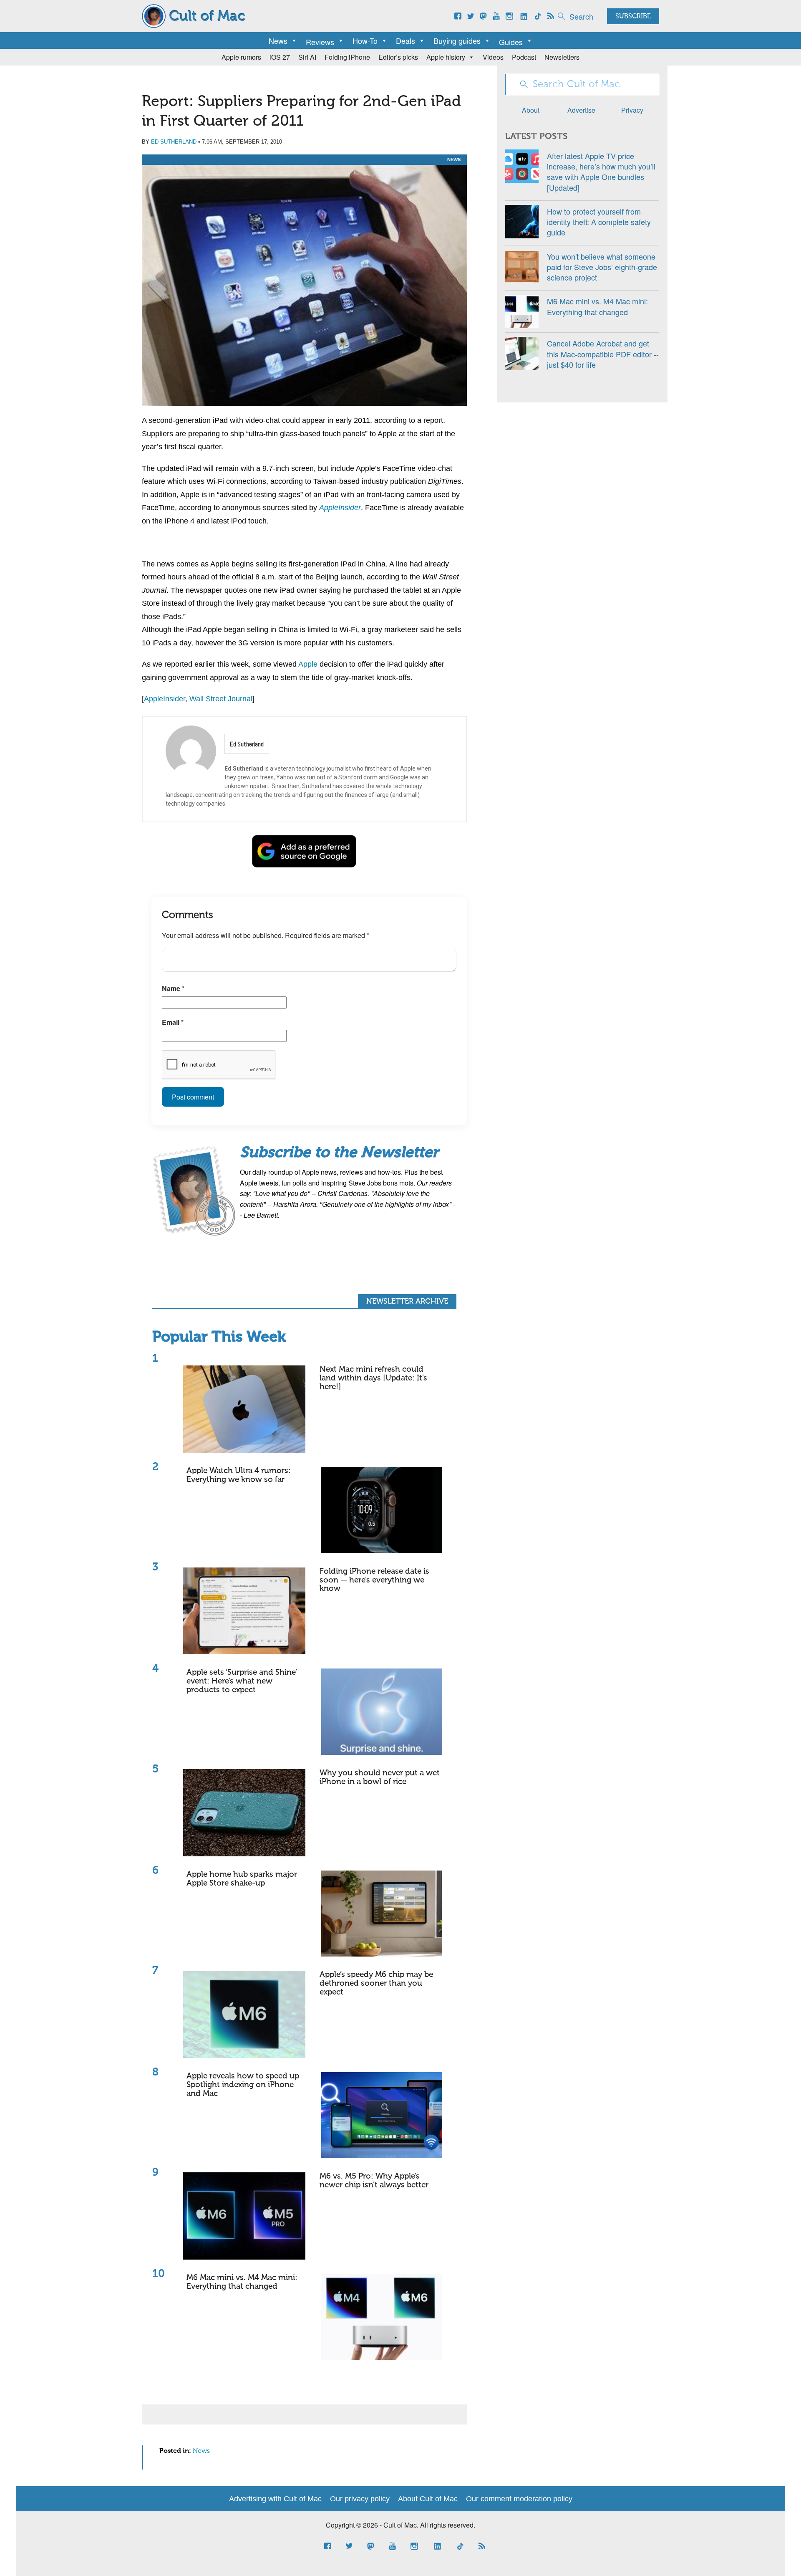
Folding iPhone (347, 57)
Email (173, 1022)
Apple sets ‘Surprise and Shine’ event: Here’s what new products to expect (242, 1681)
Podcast (524, 57)
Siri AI (307, 57)
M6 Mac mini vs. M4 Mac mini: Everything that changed (242, 2282)
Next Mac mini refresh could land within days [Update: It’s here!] (373, 1378)
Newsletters (562, 57)
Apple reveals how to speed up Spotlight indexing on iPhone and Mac (243, 2085)
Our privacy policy (360, 2499)
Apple (308, 664)
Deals (406, 40)
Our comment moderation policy (519, 2499)
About (531, 110)
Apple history (446, 57)
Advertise (581, 110)
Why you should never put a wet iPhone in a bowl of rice (380, 1777)
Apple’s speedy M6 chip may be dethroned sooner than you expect (376, 1983)
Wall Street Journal (221, 699)
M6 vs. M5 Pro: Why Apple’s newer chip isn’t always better (374, 2181)
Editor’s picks (398, 57)
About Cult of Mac (428, 2499)
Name (173, 988)
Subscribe (633, 17)
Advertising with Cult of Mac (275, 2499)
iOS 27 (280, 57)
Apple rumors (241, 57)
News (278, 40)
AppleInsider (340, 508)
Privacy (632, 110)
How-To (365, 40)
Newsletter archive (407, 1302)
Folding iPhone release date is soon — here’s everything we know (374, 1580)
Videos (493, 57)
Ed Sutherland (174, 142)
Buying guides (457, 40)
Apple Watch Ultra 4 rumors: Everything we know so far (239, 1475)
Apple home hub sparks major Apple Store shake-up (242, 1879)
